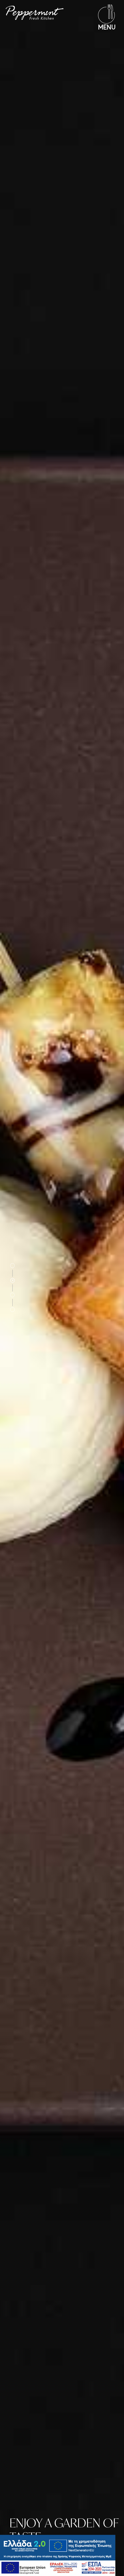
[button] (13, 1269)
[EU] (58, 2568)
